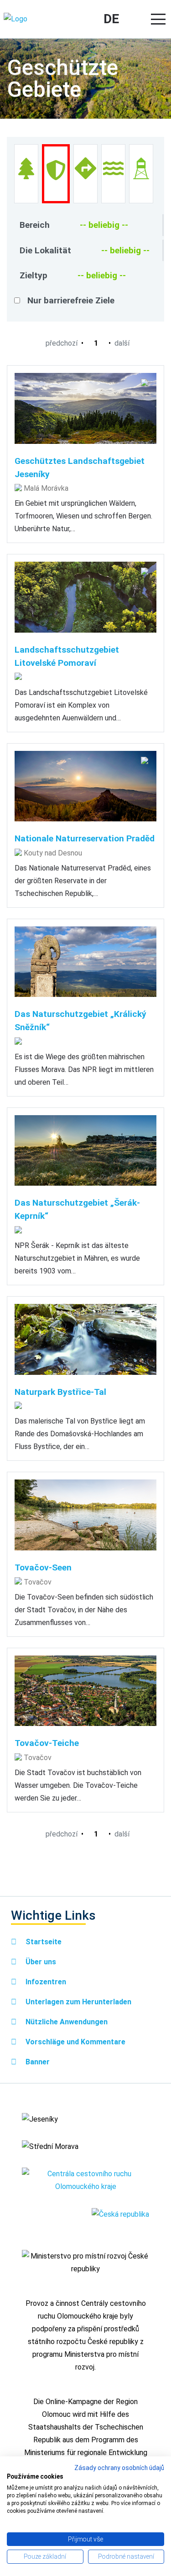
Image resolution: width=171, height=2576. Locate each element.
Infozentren (45, 1982)
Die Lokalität (45, 250)
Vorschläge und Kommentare (75, 2042)
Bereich (35, 225)
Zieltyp (34, 275)
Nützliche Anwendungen (66, 2022)
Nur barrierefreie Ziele (71, 300)
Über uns (40, 1962)
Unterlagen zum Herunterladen (78, 2002)
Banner (37, 2062)
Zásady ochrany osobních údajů (119, 2468)
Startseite (43, 1942)
